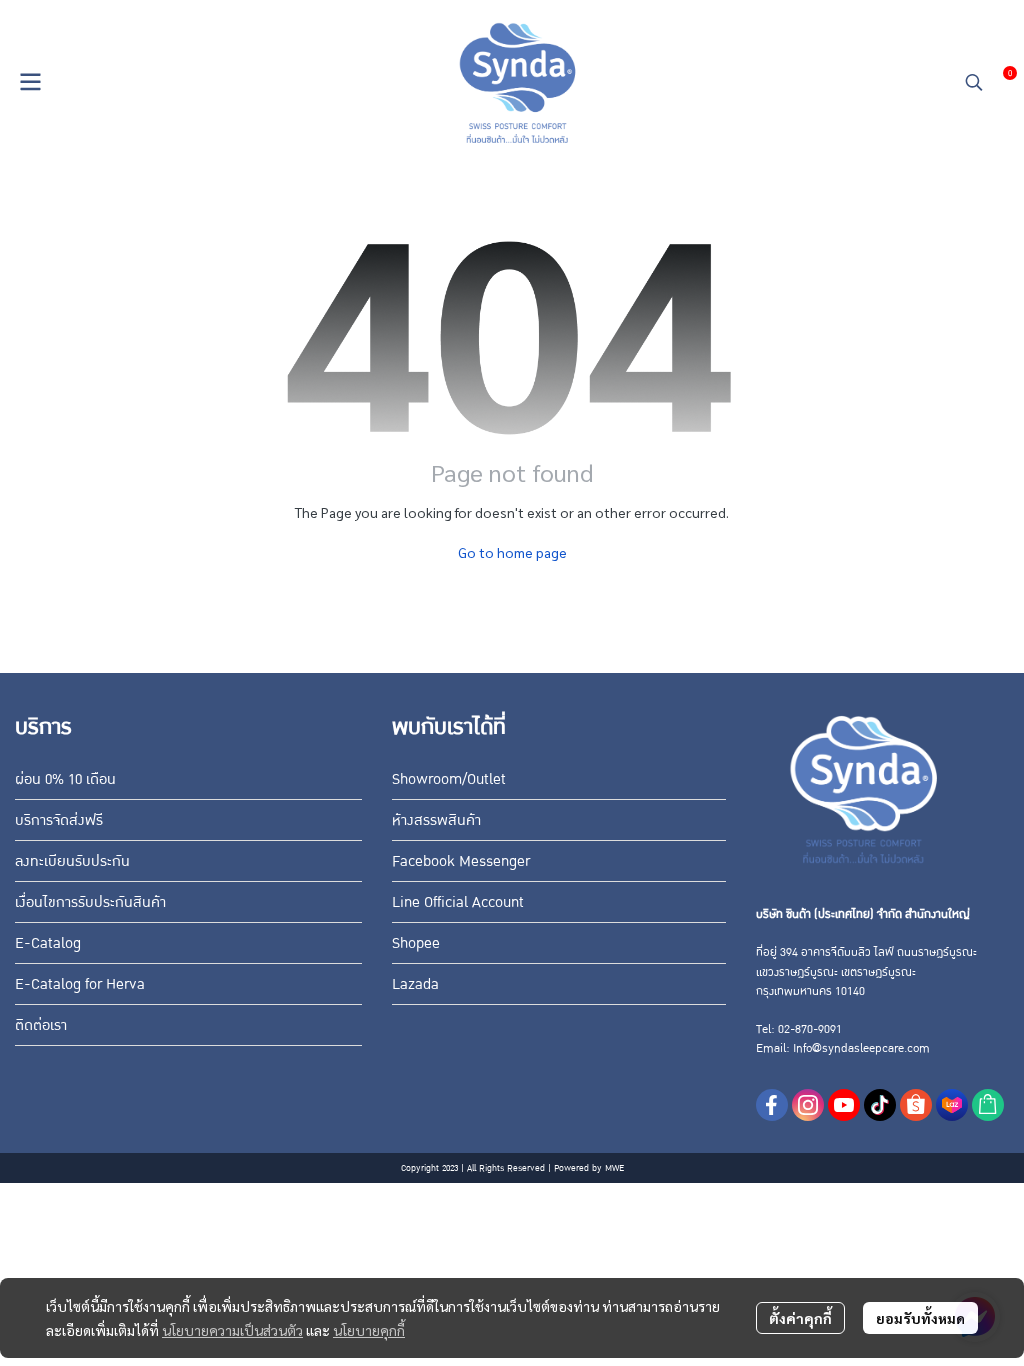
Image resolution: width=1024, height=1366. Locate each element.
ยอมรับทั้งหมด (920, 1318)
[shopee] (916, 1105)
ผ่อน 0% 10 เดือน (65, 779)
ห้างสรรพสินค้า (436, 820)
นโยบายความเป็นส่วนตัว (232, 1330)
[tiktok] (880, 1105)
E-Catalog (48, 943)
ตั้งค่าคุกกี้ (800, 1318)
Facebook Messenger (461, 861)
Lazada (415, 984)
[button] (974, 82)
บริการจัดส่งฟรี (59, 820)
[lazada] (952, 1105)
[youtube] (844, 1105)
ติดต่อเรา (41, 1025)
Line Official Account (458, 902)
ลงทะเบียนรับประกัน (72, 861)
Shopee (416, 943)
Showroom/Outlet (449, 779)
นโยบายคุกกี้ (369, 1330)
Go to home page (512, 552)
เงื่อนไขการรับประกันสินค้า (90, 902)
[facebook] (772, 1105)
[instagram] (808, 1105)
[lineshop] (988, 1105)
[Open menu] (30, 82)
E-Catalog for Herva (80, 984)
